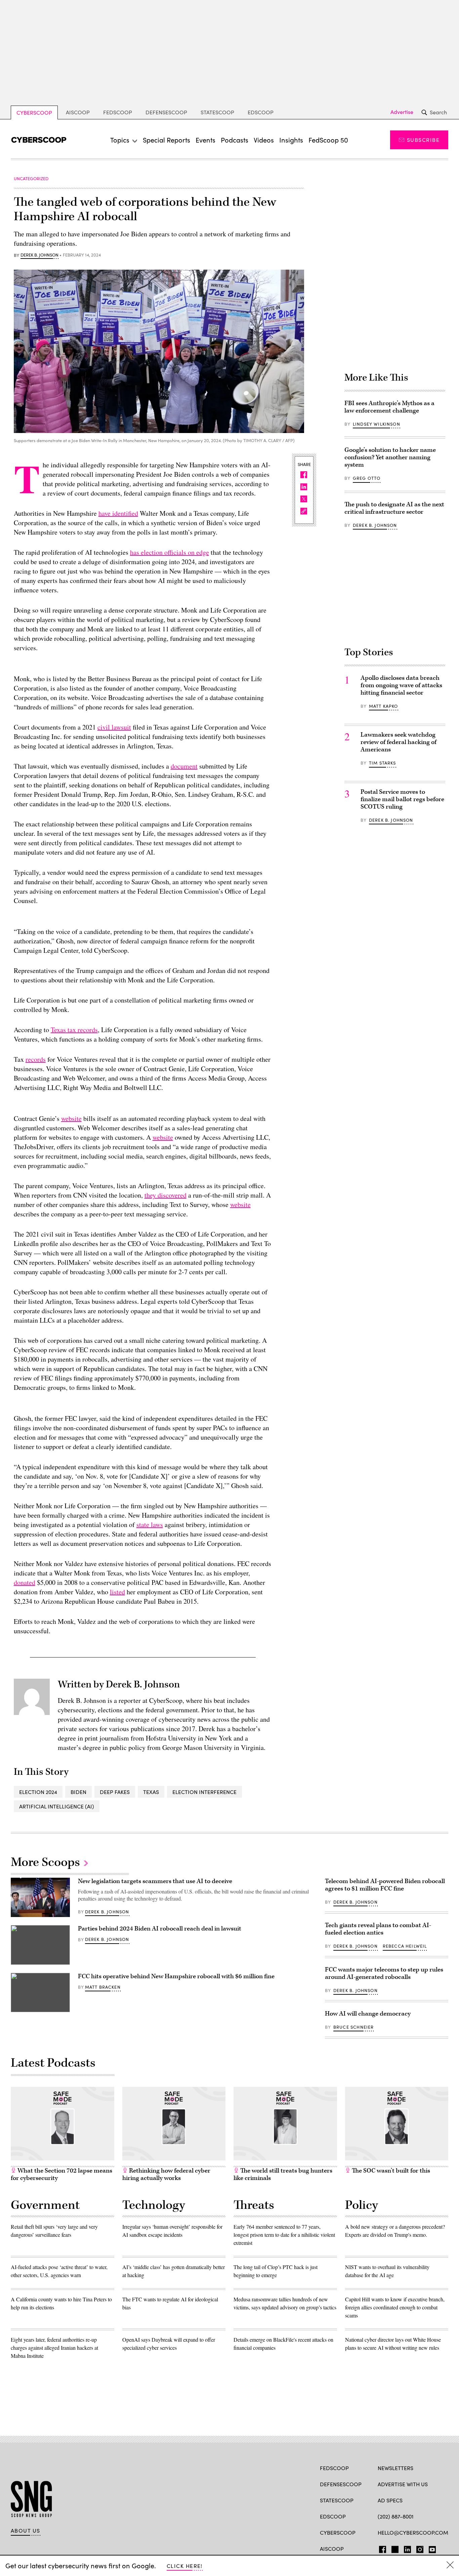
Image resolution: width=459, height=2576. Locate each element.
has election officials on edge (170, 552)
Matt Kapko (384, 706)
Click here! (185, 2566)
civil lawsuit (114, 727)
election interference (204, 1792)
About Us (26, 2531)
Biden (78, 1792)
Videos (264, 140)
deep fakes (115, 1792)
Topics (120, 140)
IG (418, 2548)
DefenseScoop (166, 112)
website (71, 1118)
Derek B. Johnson (39, 255)
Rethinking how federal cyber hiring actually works (166, 2174)
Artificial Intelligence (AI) (57, 1806)
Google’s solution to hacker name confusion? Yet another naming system (390, 457)
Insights (291, 140)
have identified (118, 513)
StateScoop (217, 112)
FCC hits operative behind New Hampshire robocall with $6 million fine (176, 1976)
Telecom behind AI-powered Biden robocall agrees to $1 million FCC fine (385, 1885)
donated (25, 1582)
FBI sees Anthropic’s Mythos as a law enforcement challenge (389, 407)
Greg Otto (367, 478)
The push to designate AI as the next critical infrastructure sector (394, 508)
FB (381, 2548)
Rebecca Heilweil (405, 1946)
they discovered (165, 1195)
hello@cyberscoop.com (413, 2532)
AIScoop (78, 112)
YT (431, 2548)
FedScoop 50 (328, 140)
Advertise (402, 112)
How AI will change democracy (368, 2014)
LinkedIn (407, 2548)
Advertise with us (403, 2484)
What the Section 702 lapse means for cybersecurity (61, 2174)
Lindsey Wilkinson (377, 424)
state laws (150, 1525)
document (184, 766)
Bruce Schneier (353, 2027)
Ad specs (390, 2500)
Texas (151, 1792)
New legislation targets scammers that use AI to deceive (155, 1881)
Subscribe (423, 140)
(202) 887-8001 (396, 2516)
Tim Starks (383, 763)
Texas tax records (74, 1030)
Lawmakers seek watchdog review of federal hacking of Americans (399, 742)
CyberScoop (34, 112)
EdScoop (261, 112)
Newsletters (395, 2468)
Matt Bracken (103, 1987)
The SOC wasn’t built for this (390, 2171)
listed (117, 1592)
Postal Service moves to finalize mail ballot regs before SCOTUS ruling (402, 799)
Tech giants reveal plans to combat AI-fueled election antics (378, 1929)
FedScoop (118, 112)
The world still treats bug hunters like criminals (283, 2174)
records (36, 1059)
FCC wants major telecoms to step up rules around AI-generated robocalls (384, 1973)
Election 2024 (38, 1792)
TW (394, 2548)
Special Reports (166, 140)
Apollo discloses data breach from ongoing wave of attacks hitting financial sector (401, 685)
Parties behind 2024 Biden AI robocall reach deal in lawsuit (160, 1929)
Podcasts (235, 140)
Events (205, 140)
